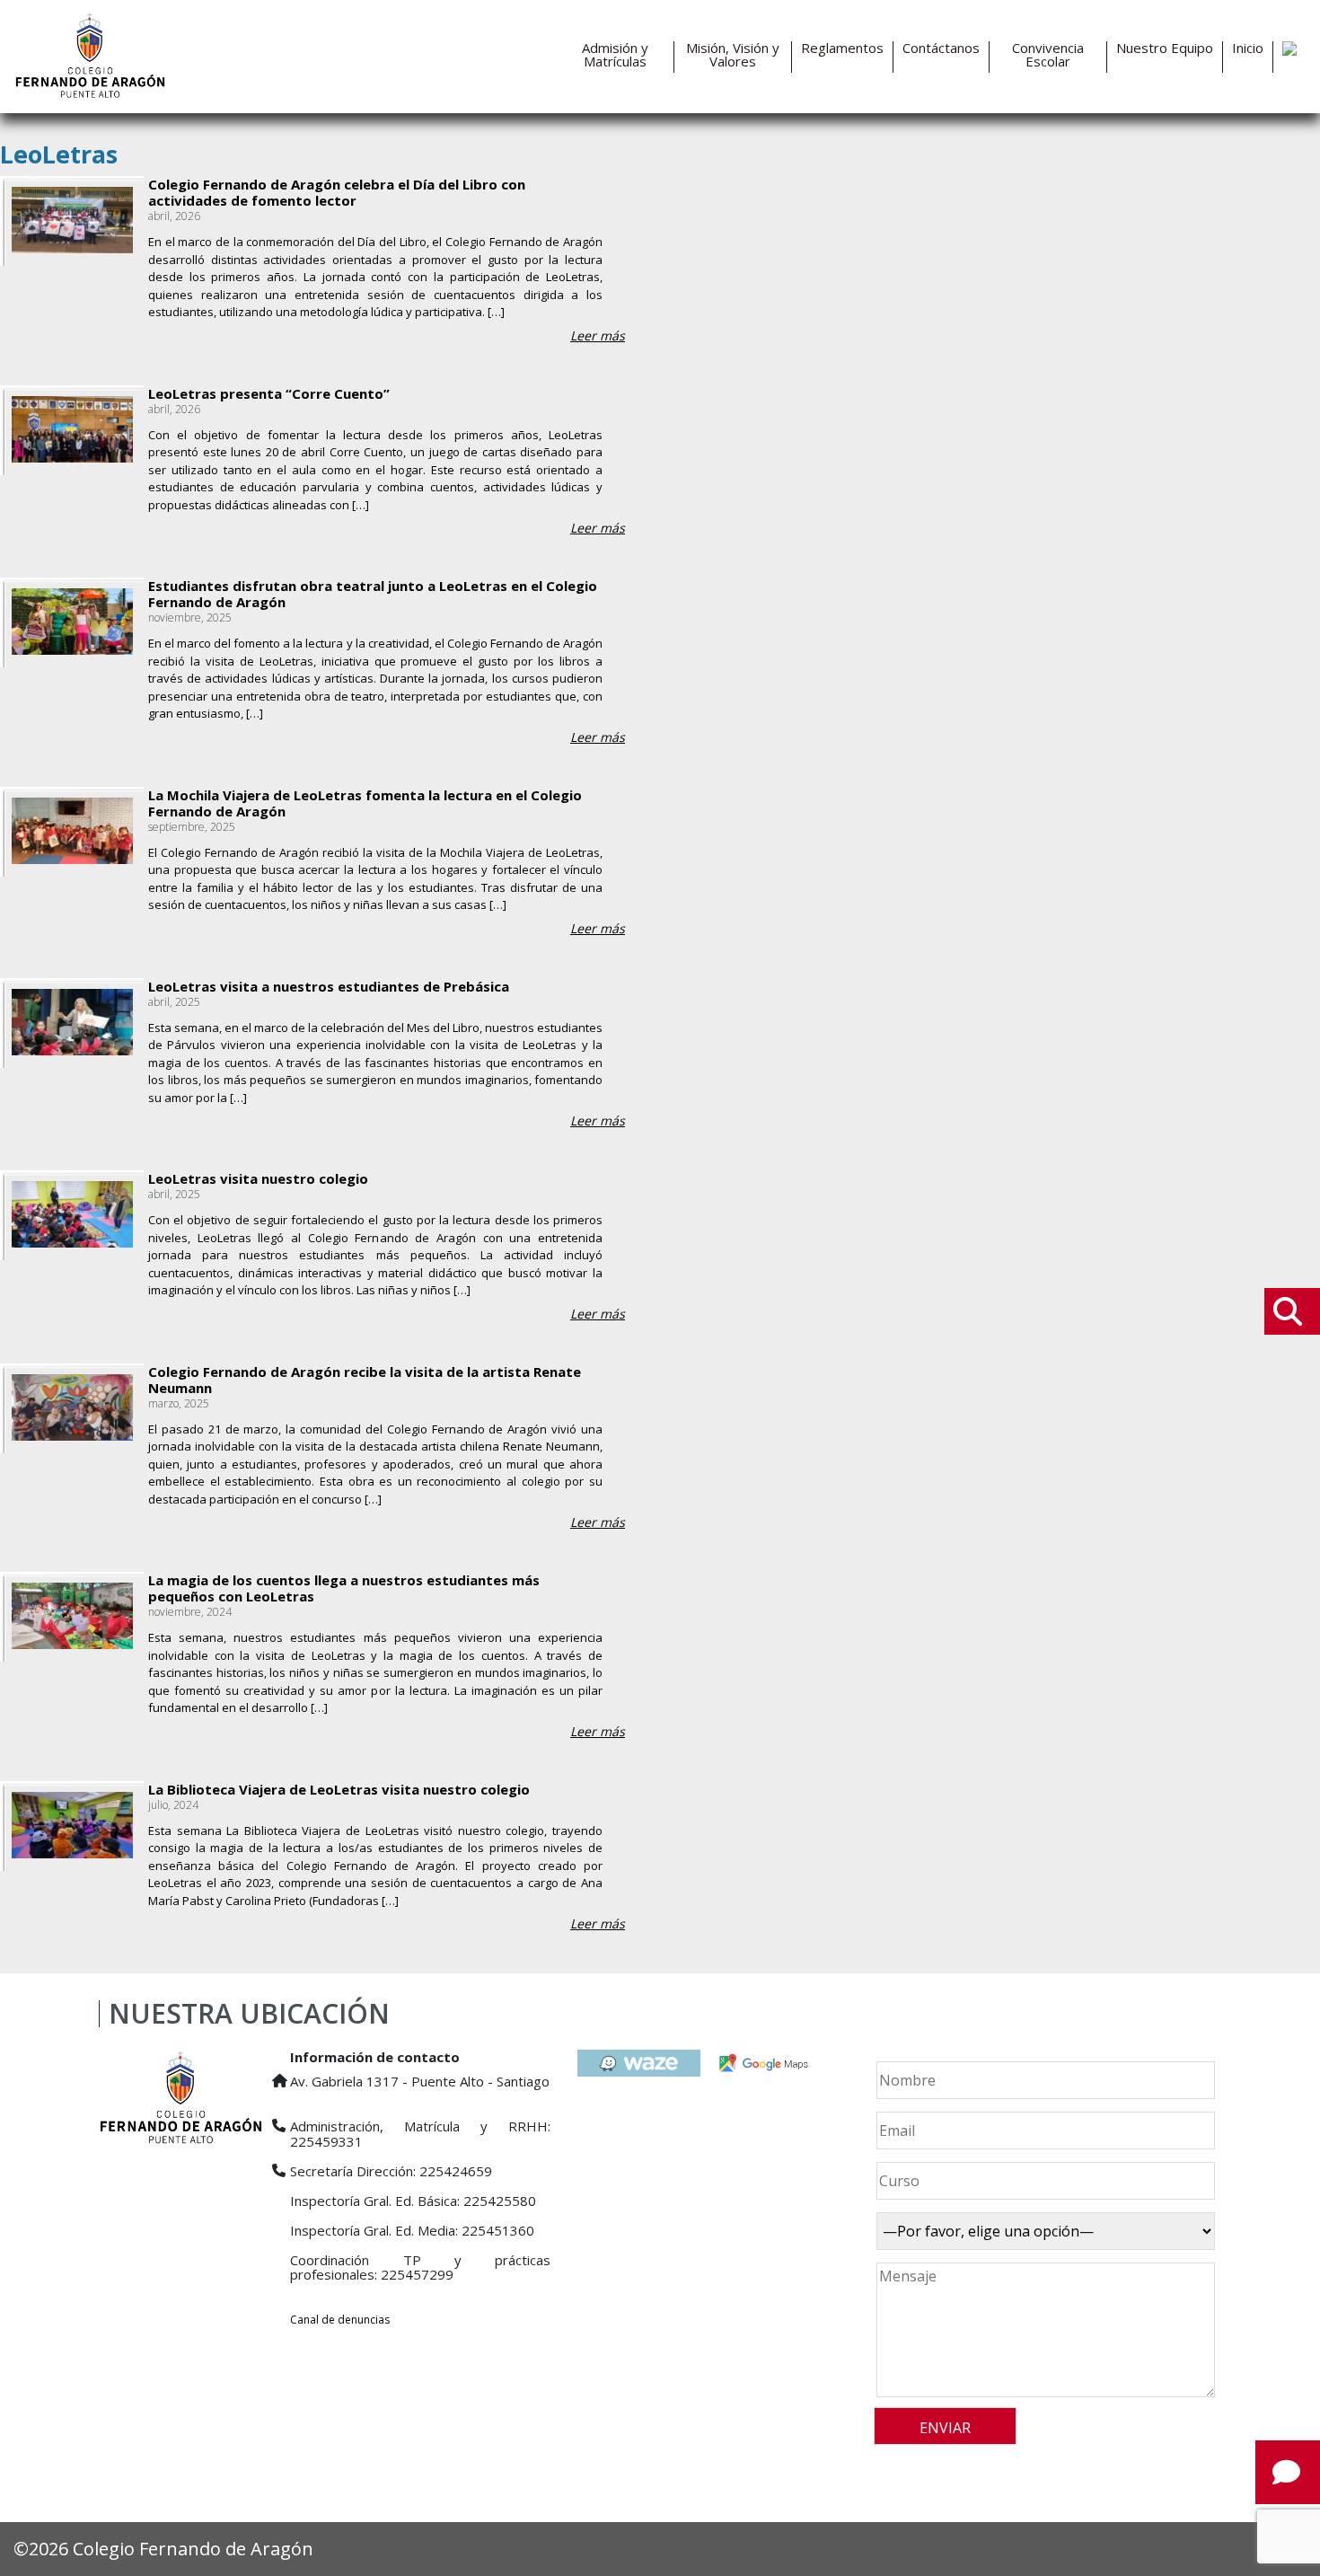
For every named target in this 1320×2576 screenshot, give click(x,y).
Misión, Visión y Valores (733, 55)
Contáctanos (941, 48)
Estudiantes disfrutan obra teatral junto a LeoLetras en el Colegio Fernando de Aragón (373, 594)
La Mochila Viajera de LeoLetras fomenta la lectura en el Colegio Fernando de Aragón (365, 803)
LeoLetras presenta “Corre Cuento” (269, 393)
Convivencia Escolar (1048, 55)
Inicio (1248, 48)
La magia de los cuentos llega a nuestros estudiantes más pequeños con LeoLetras (344, 1588)
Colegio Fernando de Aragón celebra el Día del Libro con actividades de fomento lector (337, 192)
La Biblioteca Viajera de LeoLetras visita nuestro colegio (339, 1789)
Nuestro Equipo (1165, 48)
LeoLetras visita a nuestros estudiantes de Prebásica (329, 986)
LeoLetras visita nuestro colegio (258, 1178)
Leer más (598, 335)
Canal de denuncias (340, 2320)
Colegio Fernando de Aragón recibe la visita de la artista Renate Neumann (365, 1380)
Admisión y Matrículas (615, 55)
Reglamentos (842, 48)
